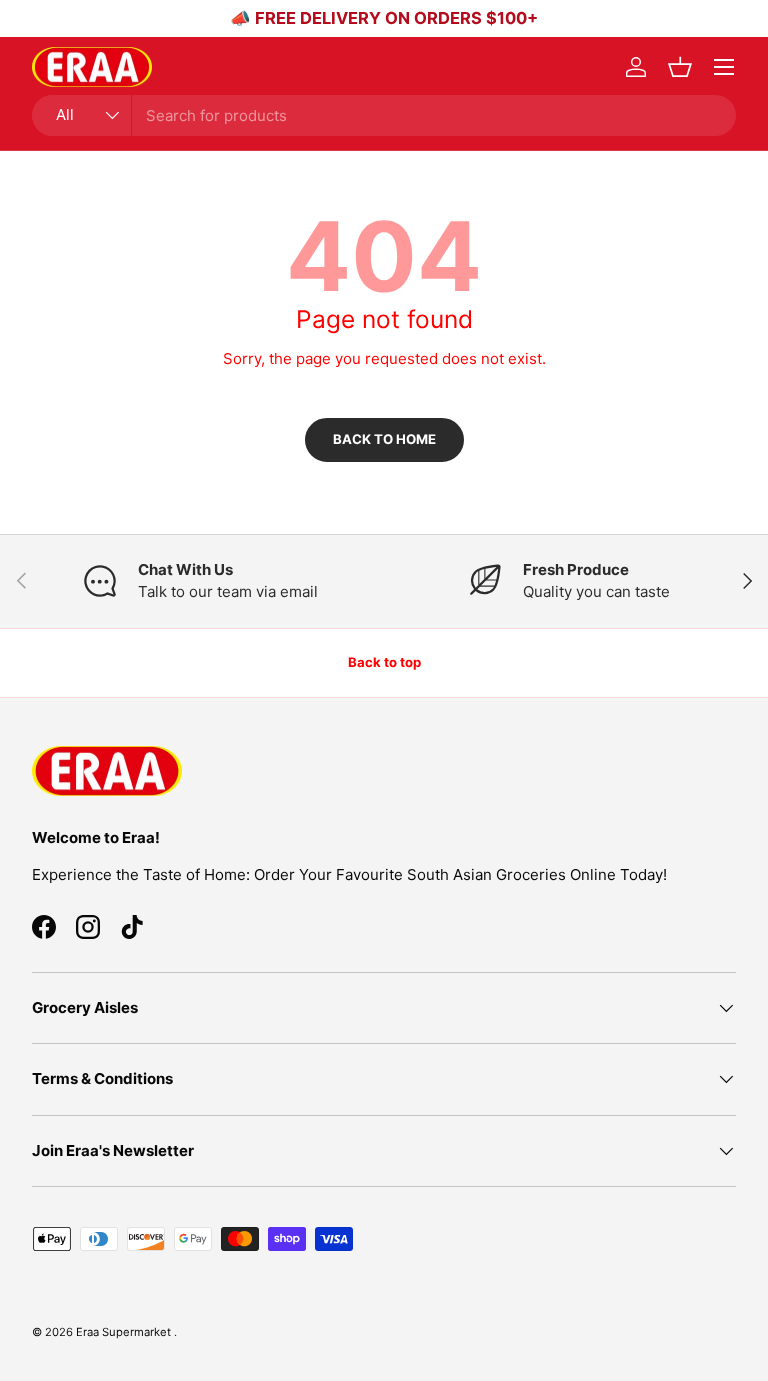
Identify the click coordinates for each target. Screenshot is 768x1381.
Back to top (384, 662)
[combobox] (384, 115)
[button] (680, 67)
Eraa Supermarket (125, 1332)
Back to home (384, 439)
